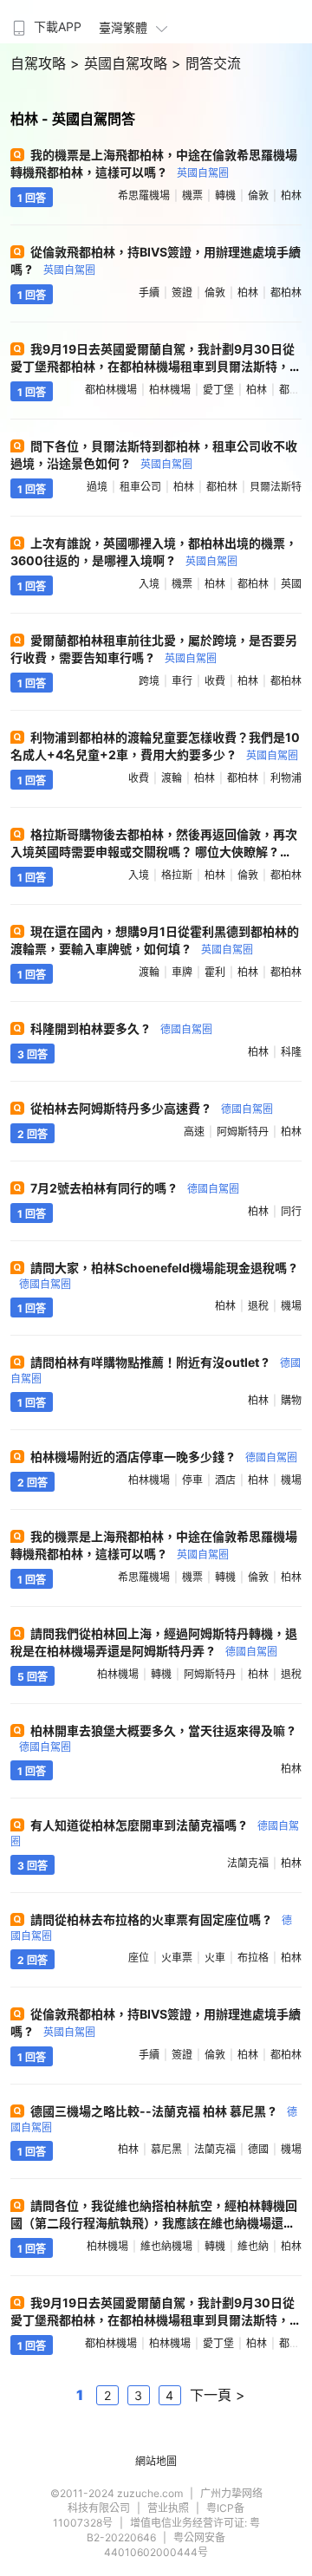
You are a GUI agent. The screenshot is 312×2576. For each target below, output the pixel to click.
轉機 (225, 195)
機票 (192, 195)
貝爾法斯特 (276, 487)
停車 (192, 1480)
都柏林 (286, 293)
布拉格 (253, 1958)
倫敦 (258, 195)
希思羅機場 (144, 195)
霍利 (215, 972)
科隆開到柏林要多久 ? (121, 1028)
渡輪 (172, 778)
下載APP (58, 26)
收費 (215, 681)
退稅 (258, 1306)
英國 (291, 584)
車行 (182, 681)
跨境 (149, 681)
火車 (215, 1958)
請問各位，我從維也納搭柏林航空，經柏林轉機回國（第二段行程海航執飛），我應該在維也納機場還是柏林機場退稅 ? (154, 2223)
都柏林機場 (111, 390)
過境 (97, 487)
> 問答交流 (206, 63)
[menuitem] (45, 22)
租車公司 (140, 487)
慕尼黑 (166, 2149)
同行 (291, 1211)
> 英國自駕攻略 (121, 63)
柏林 (291, 195)
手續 (149, 293)
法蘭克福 (248, 1863)
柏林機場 (170, 390)
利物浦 (286, 778)
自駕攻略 (40, 63)
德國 (258, 2149)
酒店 (225, 1480)
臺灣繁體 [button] (123, 27)
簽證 (182, 293)
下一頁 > (218, 2395)
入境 (149, 584)
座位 (139, 1958)
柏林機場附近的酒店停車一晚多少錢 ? (164, 1457)
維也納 (253, 2246)
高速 (194, 1132)
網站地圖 (156, 2461)
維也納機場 (166, 2246)
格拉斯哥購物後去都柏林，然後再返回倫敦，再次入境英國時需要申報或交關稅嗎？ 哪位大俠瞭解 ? (155, 851)
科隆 (291, 1052)
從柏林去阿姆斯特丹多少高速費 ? (152, 1108)
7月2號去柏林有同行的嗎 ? (135, 1188)
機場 (291, 1306)
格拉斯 (177, 875)
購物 (291, 1400)
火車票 (177, 1958)
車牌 (182, 972)
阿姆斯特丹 (243, 1132)
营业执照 (168, 2508)
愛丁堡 (218, 390)
